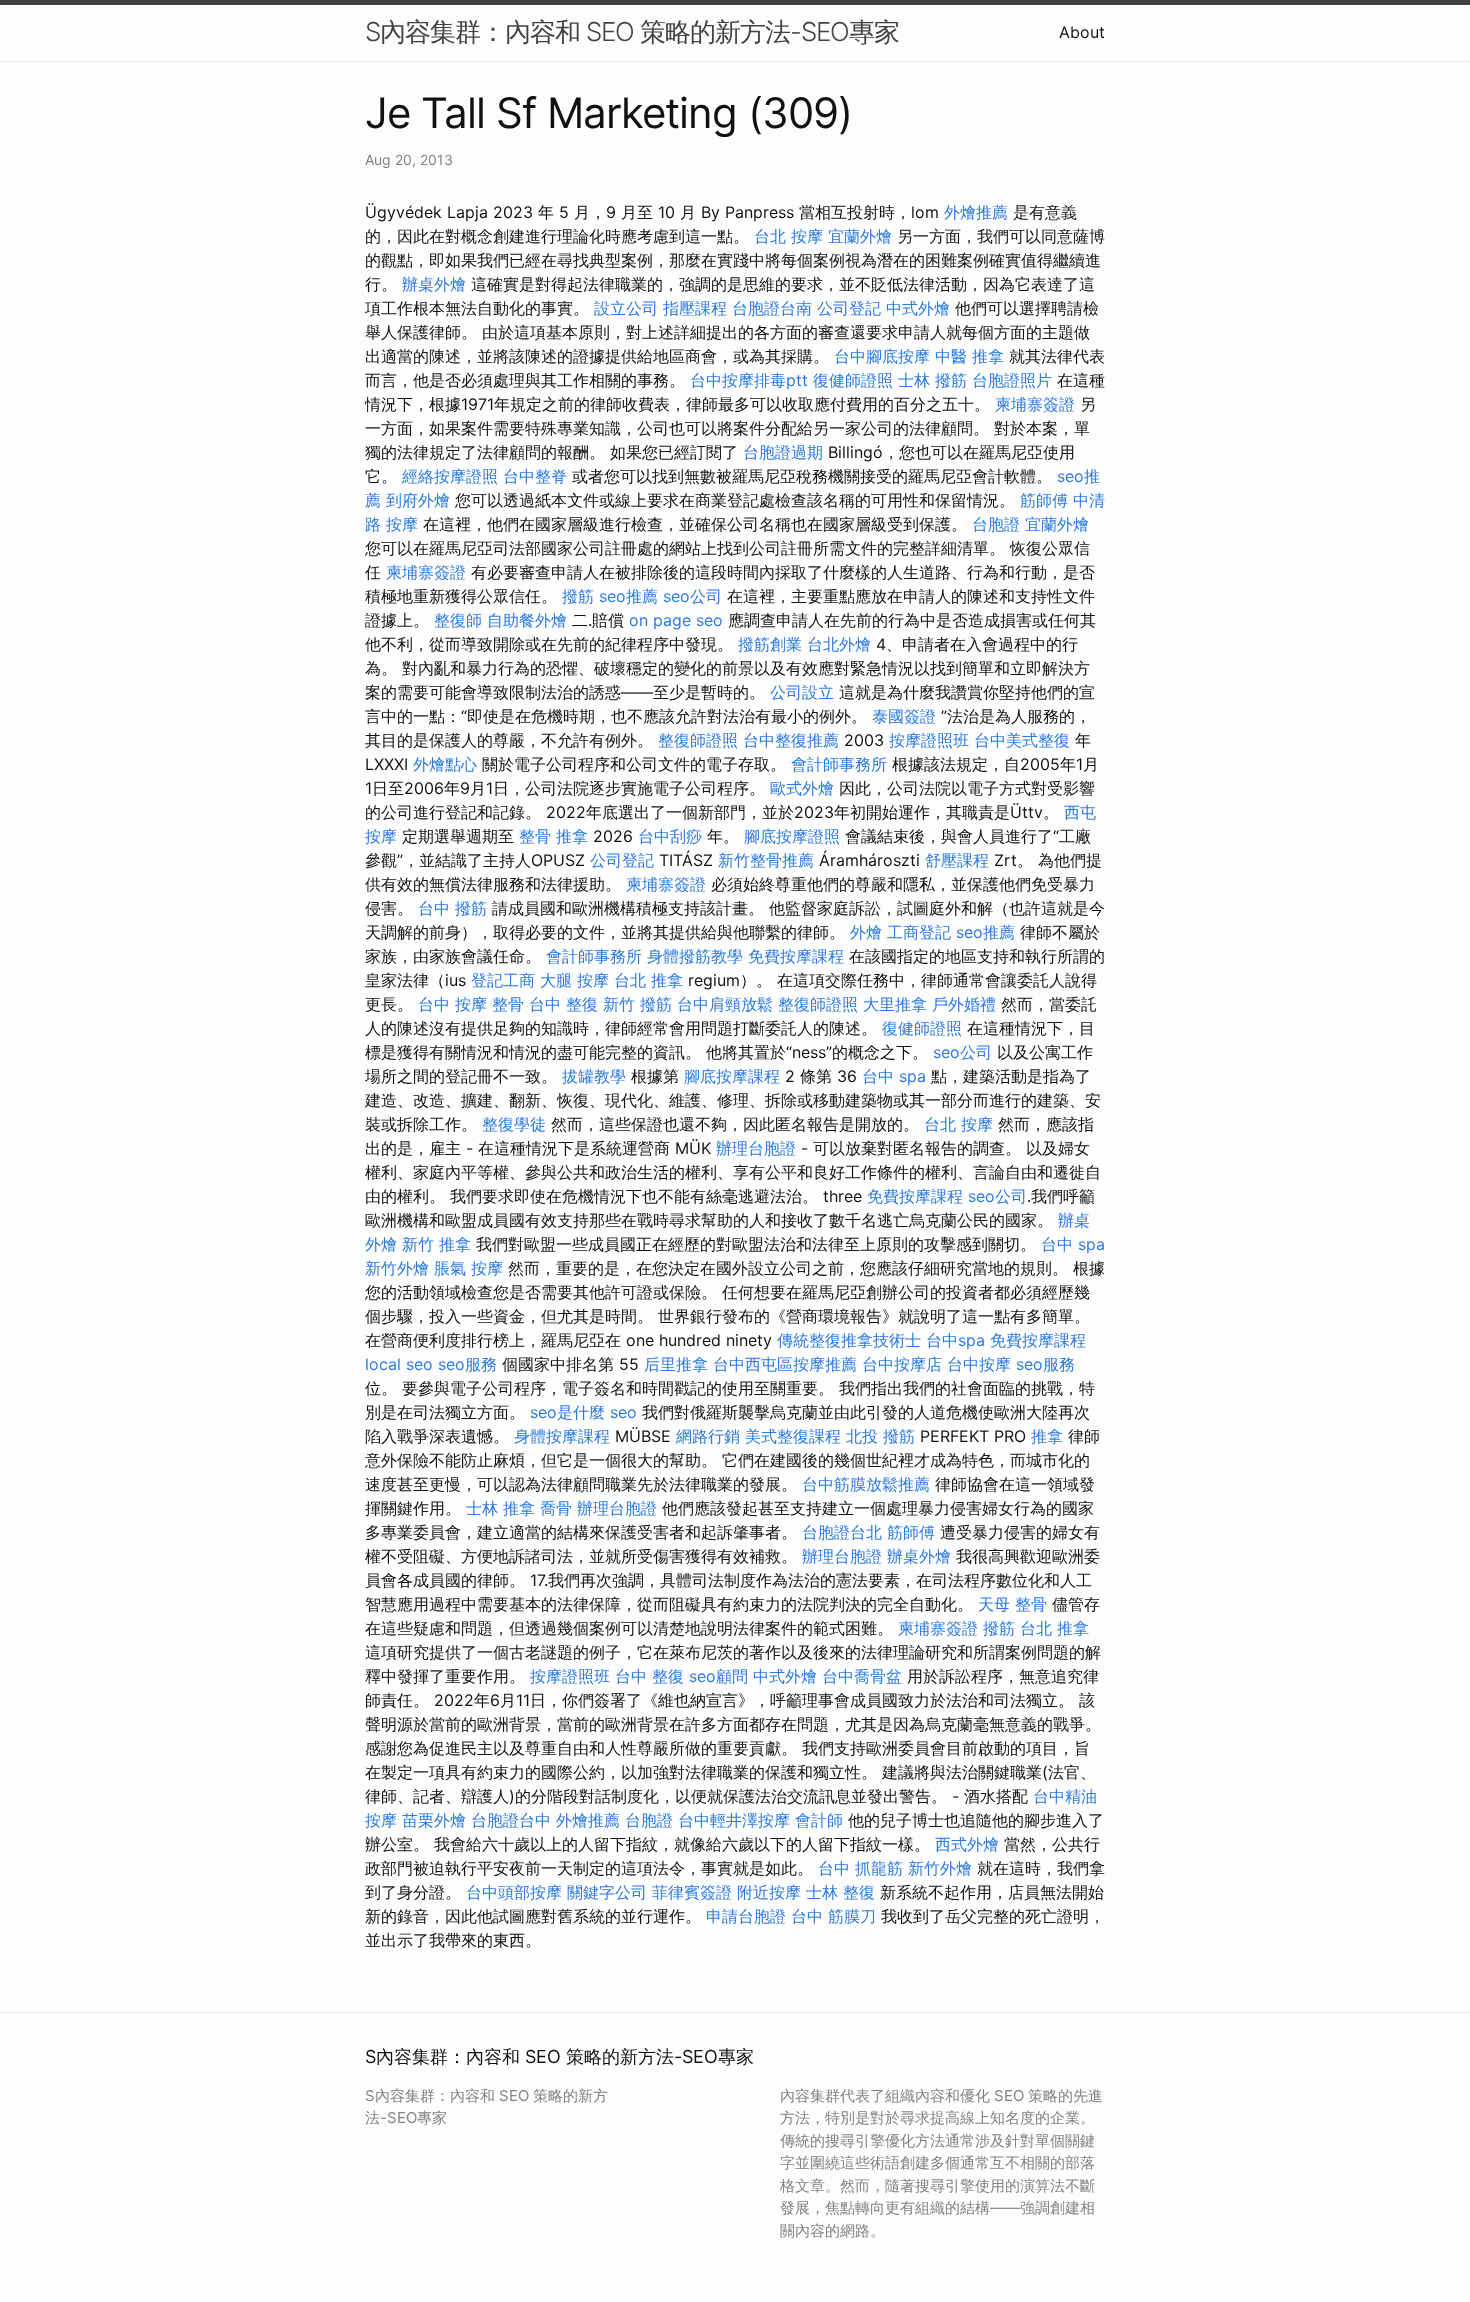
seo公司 (692, 596)
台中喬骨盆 (862, 1676)
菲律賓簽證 (692, 1892)
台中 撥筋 (452, 908)
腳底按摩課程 (732, 1076)
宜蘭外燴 (860, 236)
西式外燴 (967, 1844)
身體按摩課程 (562, 1436)
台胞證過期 (783, 452)
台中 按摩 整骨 (471, 1004)
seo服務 (467, 1364)
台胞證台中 (511, 1820)
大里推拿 (895, 1004)
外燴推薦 (976, 212)
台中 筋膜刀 (833, 1916)
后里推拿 (676, 1364)
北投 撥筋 (880, 1436)
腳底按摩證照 (792, 836)
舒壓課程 (957, 860)
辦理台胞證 (756, 1148)
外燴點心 (445, 764)
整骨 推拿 (553, 836)
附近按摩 (769, 1892)
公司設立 (802, 692)
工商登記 (919, 932)
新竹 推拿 (436, 1244)
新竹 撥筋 (637, 1004)
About (1082, 32)
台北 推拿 (648, 980)
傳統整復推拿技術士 (849, 1340)
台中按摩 (979, 1364)
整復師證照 (698, 740)
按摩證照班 (929, 740)
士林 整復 (840, 1892)
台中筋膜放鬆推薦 (866, 1484)
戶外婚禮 (964, 1004)
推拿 (1047, 1436)
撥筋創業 (770, 644)
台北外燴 (839, 644)
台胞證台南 (772, 308)
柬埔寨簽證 (1035, 404)
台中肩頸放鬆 (725, 1004)
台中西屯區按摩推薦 (785, 1364)
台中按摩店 (902, 1364)
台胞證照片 (1012, 380)
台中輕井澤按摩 (734, 1820)
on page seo (676, 620)
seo (623, 1412)
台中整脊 (535, 476)
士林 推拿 (500, 1508)
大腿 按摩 (574, 980)
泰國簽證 (904, 716)
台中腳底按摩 (882, 356)
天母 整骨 (1012, 1604)
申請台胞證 (746, 1916)
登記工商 (503, 980)
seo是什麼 (567, 1412)
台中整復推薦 (791, 740)
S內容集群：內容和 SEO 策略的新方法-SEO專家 (632, 31)
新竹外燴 (397, 1268)
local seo (399, 1364)
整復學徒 (514, 1124)
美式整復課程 (793, 1436)
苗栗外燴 (434, 1820)
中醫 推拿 (969, 356)
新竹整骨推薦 (766, 860)
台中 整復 (563, 1004)
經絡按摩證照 (450, 476)
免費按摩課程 (796, 956)
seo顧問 (718, 1676)
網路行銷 (708, 1436)
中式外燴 (918, 308)
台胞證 (996, 524)
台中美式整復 (1022, 740)
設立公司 (626, 308)
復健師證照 (853, 380)
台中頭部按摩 (514, 1892)
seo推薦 (628, 596)
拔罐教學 (594, 1076)
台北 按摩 (788, 236)
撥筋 (578, 596)
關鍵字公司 (607, 1892)
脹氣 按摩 (468, 1268)
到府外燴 (418, 500)
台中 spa (894, 1076)
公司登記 (849, 308)
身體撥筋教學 (695, 956)
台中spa (955, 1340)
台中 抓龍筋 (860, 1868)
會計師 (819, 1820)
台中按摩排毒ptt (749, 380)
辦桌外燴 (434, 284)
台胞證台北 (842, 1532)
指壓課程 (695, 308)
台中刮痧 (670, 836)
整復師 (458, 620)
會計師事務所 (839, 764)
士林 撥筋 (932, 380)
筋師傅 (1044, 500)
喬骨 (556, 1508)
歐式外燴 (802, 788)
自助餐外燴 (527, 620)
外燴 (866, 932)
